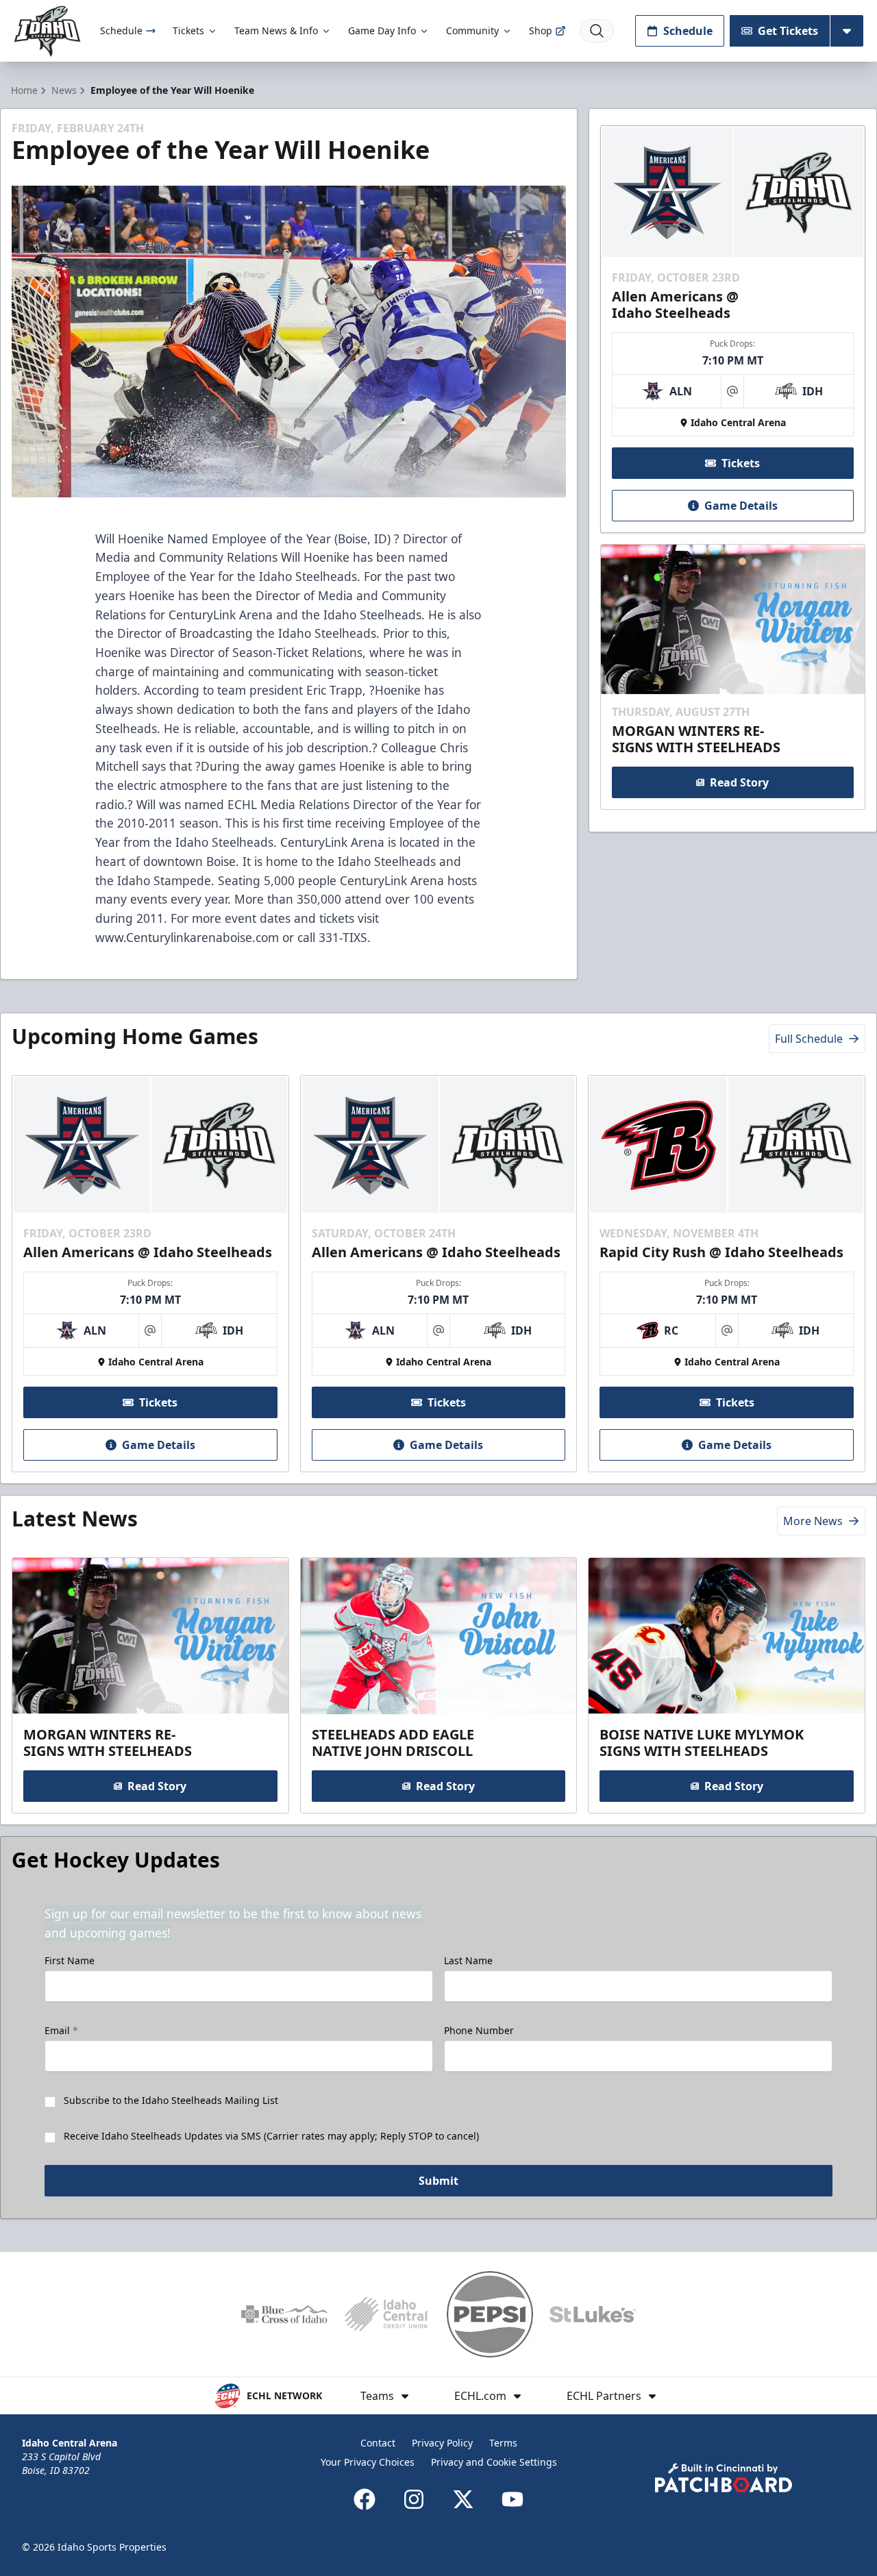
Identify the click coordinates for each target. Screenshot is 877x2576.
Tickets (188, 30)
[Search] (597, 31)
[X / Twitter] (463, 2499)
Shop (541, 30)
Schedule (121, 30)
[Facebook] (365, 2499)
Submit (438, 2181)
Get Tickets (788, 31)
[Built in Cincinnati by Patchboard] (724, 2478)
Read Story (739, 782)
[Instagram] (414, 2499)
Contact (378, 2443)
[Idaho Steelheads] (47, 31)
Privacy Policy (442, 2443)
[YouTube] (512, 2499)
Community (472, 30)
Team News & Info (276, 30)
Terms (503, 2443)
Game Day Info (382, 30)
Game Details (741, 506)
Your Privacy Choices (368, 2462)
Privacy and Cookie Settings (494, 2462)
